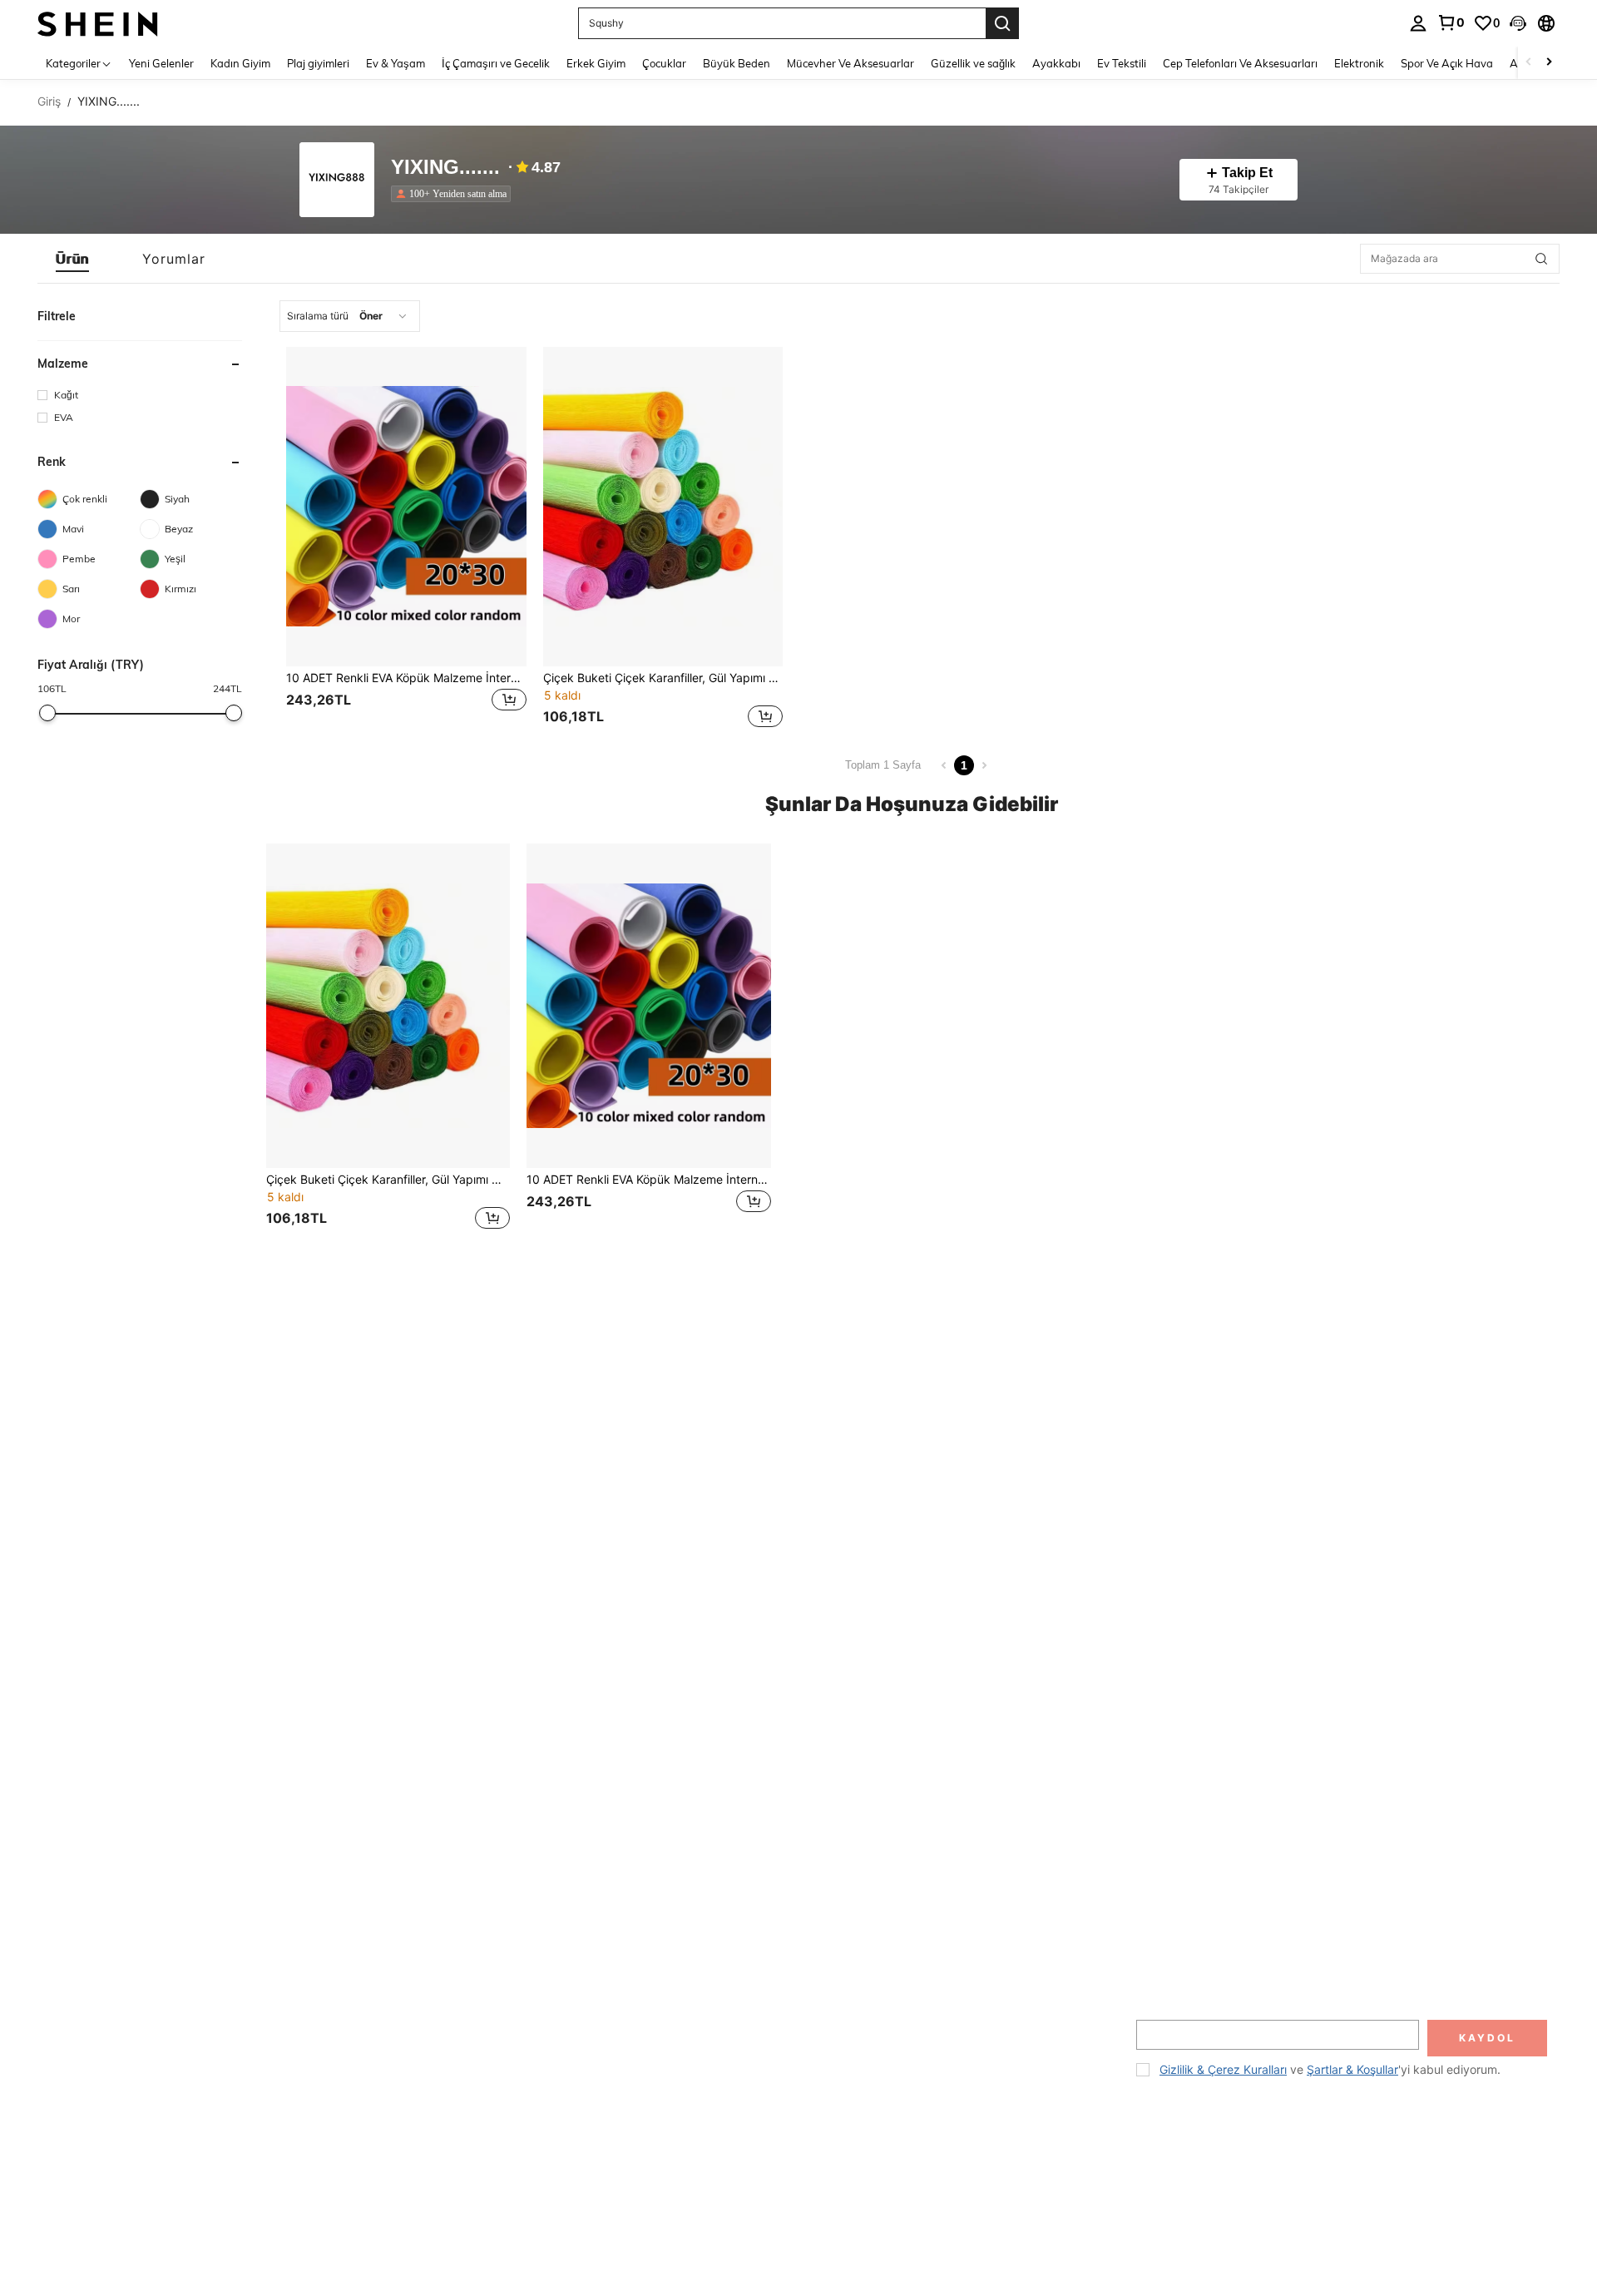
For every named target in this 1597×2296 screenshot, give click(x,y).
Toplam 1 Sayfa (883, 765)
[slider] (47, 713)
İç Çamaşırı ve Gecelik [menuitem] (496, 63)
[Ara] (1002, 23)
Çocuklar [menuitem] (664, 63)
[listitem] (454, 194)
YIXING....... (445, 168)
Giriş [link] (49, 101)
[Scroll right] (1549, 63)
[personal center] (1418, 23)
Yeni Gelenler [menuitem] (161, 63)
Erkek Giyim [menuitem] (596, 63)
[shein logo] (98, 23)
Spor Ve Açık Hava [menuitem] (1447, 63)
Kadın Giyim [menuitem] (240, 63)
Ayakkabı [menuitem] (1056, 63)
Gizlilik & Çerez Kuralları (1223, 2069)
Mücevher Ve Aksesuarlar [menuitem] (850, 63)
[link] (1451, 22)
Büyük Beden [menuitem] (737, 63)
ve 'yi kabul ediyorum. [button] (1330, 2069)
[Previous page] (944, 765)
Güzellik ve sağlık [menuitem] (973, 63)
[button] (1518, 23)
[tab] (72, 259)
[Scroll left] (1529, 63)
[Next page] (984, 765)
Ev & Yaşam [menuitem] (396, 63)
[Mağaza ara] (1541, 259)
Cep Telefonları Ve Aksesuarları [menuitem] (1240, 63)
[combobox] (350, 316)
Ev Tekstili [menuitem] (1122, 63)
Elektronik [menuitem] (1359, 63)
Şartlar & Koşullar (1352, 2069)
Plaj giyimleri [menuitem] (318, 63)
